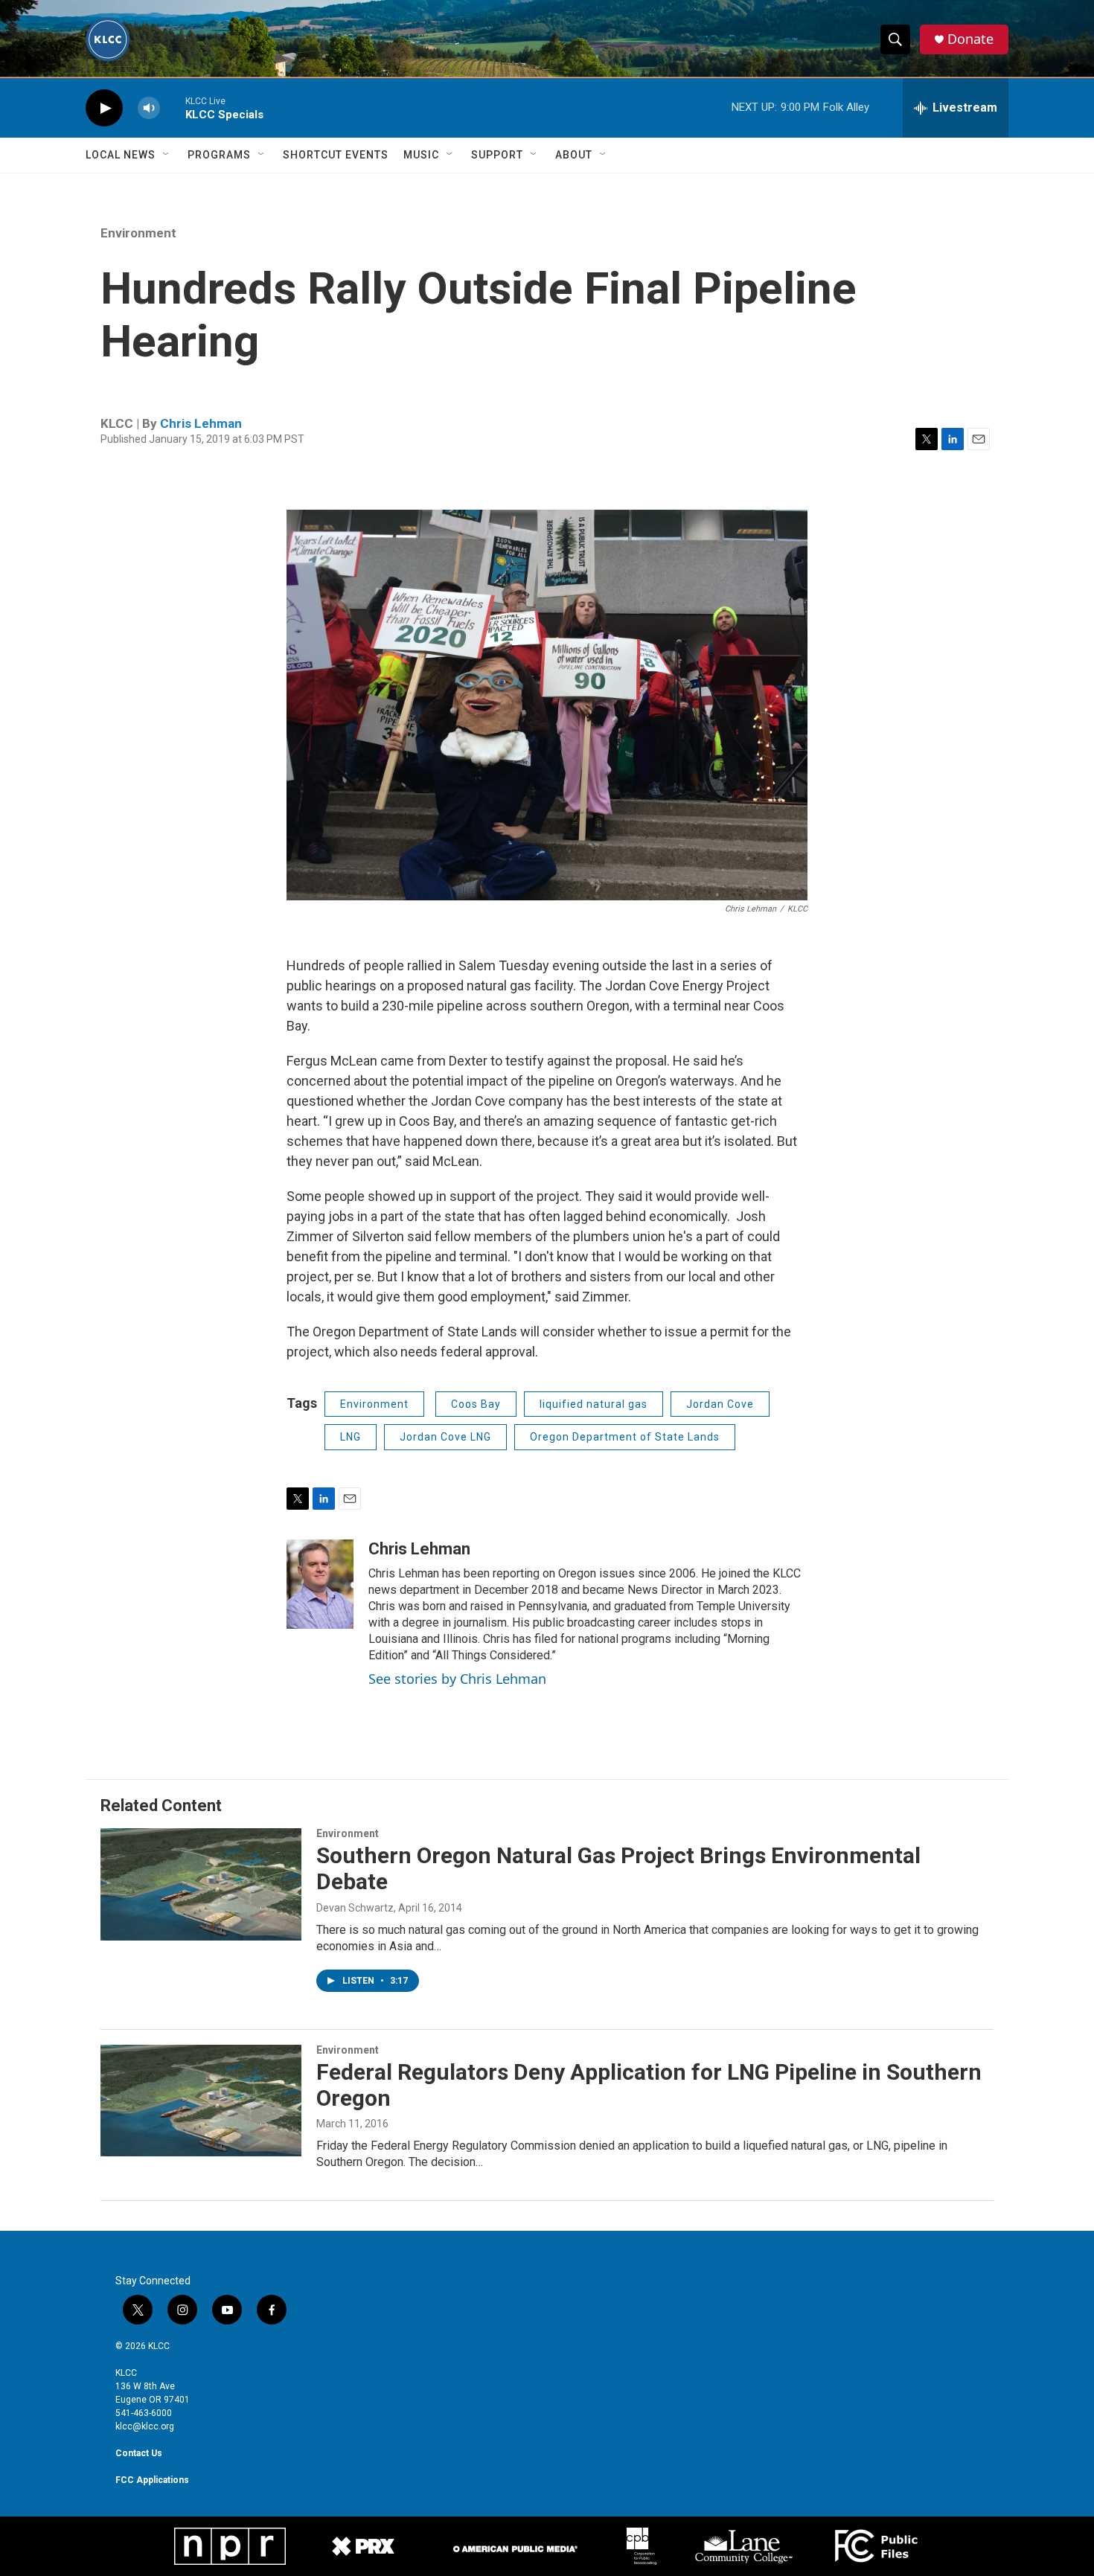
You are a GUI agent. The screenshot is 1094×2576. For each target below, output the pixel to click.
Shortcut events (336, 155)
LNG (351, 1437)
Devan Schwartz (355, 1908)
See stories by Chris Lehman (457, 1679)
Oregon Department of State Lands (625, 1437)
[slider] (173, 108)
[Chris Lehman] (320, 1584)
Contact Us (139, 2453)
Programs (219, 155)
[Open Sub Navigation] (167, 155)
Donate (970, 39)
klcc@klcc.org (145, 2426)
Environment (138, 233)
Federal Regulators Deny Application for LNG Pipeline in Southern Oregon (649, 2085)
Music (421, 155)
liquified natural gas (594, 1404)
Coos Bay (476, 1404)
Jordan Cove (720, 1404)
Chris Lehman (201, 423)
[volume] (149, 108)
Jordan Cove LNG (445, 1437)
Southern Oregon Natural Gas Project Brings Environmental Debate (618, 1868)
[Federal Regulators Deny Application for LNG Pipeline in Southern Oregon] (201, 2101)
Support (497, 155)
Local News (121, 155)
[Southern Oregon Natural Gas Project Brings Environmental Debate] (201, 1884)
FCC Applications (152, 2480)
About (574, 155)
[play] (104, 108)
